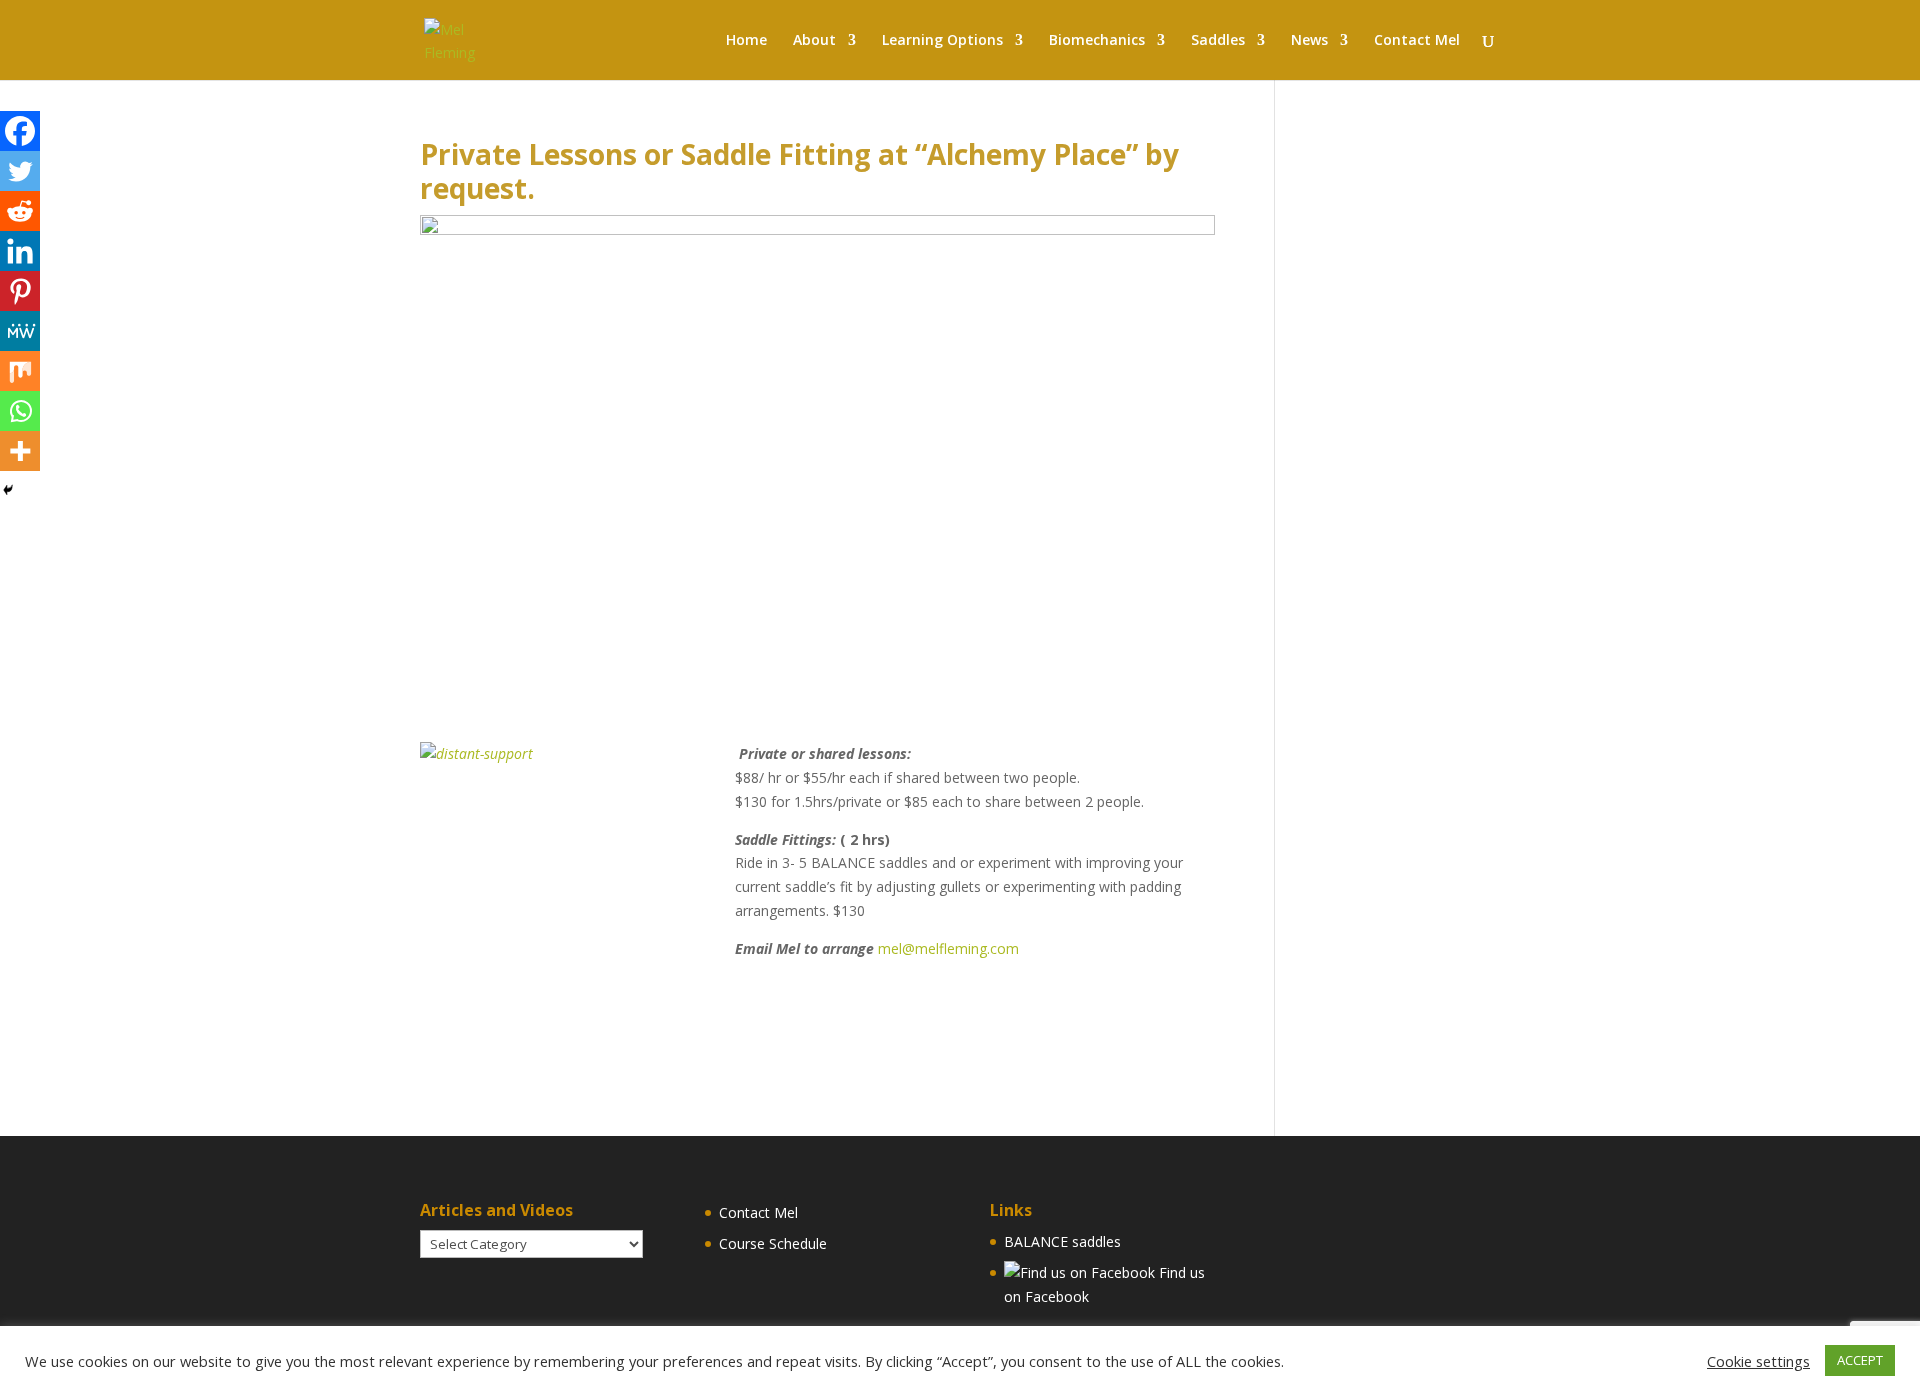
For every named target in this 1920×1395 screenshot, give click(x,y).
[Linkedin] (20, 251)
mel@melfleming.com (948, 948)
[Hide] (8, 490)
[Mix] (20, 371)
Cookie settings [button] (1758, 1361)
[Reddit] (20, 211)
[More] (20, 451)
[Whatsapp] (20, 411)
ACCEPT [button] (1860, 1360)
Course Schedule (773, 1243)
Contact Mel (758, 1212)
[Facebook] (20, 131)
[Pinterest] (20, 291)
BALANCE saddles (1062, 1241)
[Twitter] (20, 171)
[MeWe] (20, 331)
